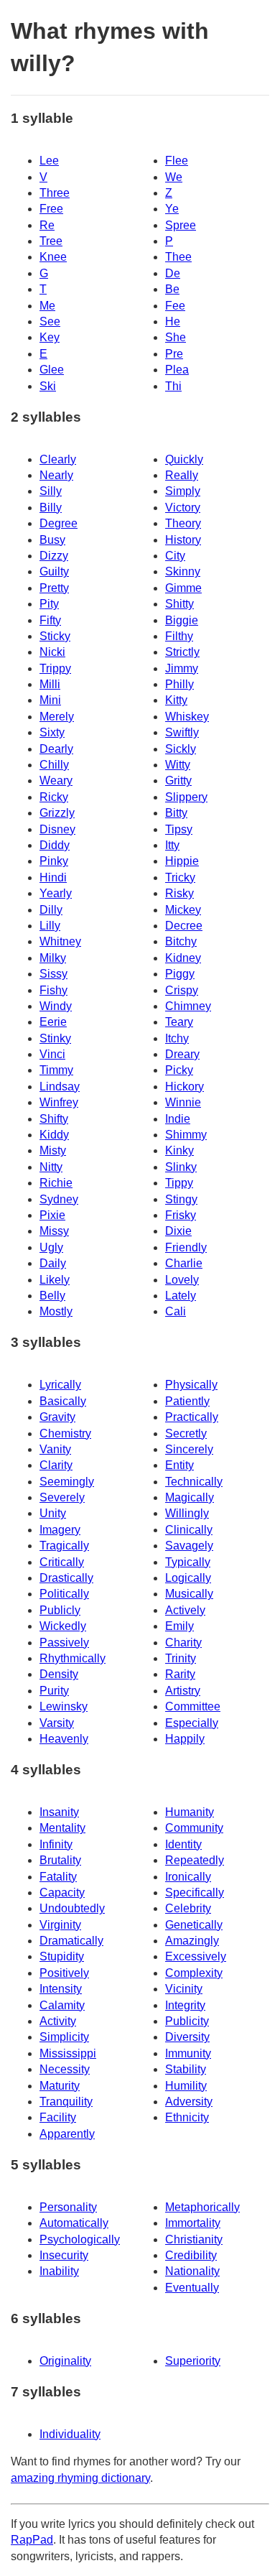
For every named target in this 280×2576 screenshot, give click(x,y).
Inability (59, 2271)
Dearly (56, 749)
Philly (179, 684)
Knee (53, 257)
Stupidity (62, 1956)
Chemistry (65, 1433)
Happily (185, 1739)
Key (50, 337)
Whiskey (187, 717)
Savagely (189, 1546)
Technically (194, 1482)
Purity (54, 1691)
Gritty (178, 780)
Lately (181, 1296)
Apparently (67, 2134)
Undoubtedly (72, 1908)
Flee (177, 161)
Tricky (180, 877)
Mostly (56, 1311)
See (50, 321)
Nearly (56, 475)
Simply (183, 491)
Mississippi (68, 2053)
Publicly (60, 1610)
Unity (53, 1513)
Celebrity (188, 1908)
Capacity (62, 1892)
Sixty (52, 732)
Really (182, 475)
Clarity (56, 1465)
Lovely (182, 1280)
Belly (52, 1296)
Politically (64, 1594)
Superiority (193, 2361)
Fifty (50, 620)
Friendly (186, 1247)
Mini (50, 700)
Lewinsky (64, 1706)
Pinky (54, 861)
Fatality (58, 1877)
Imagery (60, 1530)
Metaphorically (202, 2207)
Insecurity (64, 2255)
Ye (172, 209)
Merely (57, 717)
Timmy (56, 1070)
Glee (52, 370)
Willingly (187, 1513)
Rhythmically (73, 1658)
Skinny (183, 571)
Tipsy (179, 829)
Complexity (194, 1973)
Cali (176, 1311)
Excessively (196, 1956)
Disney (57, 829)
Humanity (190, 1812)
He (173, 321)
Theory (183, 523)
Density (59, 1674)
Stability (186, 2069)
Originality (65, 2361)
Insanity (59, 1812)
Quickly (184, 459)
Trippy (55, 668)
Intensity (61, 1989)
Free (51, 209)
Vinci (52, 1054)
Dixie (178, 1231)
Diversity (187, 2037)
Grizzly (57, 813)
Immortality (193, 2223)
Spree (181, 225)
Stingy (181, 1199)
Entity (179, 1465)
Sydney (59, 1199)
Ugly (51, 1247)
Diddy (55, 845)
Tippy (179, 1183)
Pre (174, 354)
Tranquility (66, 2102)
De (173, 273)
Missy (54, 1231)
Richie (56, 1183)
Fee (175, 306)
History (183, 540)
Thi (173, 386)
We (174, 177)
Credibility (191, 2255)
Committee (193, 1706)
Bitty (176, 813)
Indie (178, 1119)
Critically (62, 1562)
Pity (49, 604)
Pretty (54, 588)
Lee (49, 161)
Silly (51, 491)
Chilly (54, 765)
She (176, 337)
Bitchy (181, 941)
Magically (190, 1497)
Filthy (179, 636)
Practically (192, 1417)
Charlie (184, 1263)
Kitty (176, 700)
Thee (178, 257)
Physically (191, 1385)
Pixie (52, 1215)
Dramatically (71, 1941)
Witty (178, 765)
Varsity (57, 1723)
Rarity (180, 1674)
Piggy (180, 974)
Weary (56, 780)
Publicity (187, 2021)
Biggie (182, 620)
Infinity (56, 1844)
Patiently (187, 1401)
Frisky (181, 1215)
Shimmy (186, 1135)
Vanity (55, 1449)
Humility (186, 2086)
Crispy (182, 990)
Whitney (60, 941)
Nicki (52, 652)
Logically (188, 1578)
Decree (184, 926)
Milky (53, 958)
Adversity (189, 2102)
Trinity (181, 1658)
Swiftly (182, 732)
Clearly (58, 459)
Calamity (62, 2005)
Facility (58, 2117)
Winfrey (59, 1102)
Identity (183, 1844)
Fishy (53, 990)
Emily (179, 1626)
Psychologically (80, 2239)
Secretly (186, 1433)
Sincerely (189, 1449)
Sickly (181, 749)
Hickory (185, 1087)
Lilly (50, 926)
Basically (63, 1401)
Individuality (70, 2434)
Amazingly (192, 1941)
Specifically (195, 1892)
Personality (68, 2207)
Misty (53, 1150)
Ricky (54, 797)
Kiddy (54, 1135)
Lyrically (60, 1385)
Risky (179, 893)
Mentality (62, 1828)
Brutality (60, 1860)
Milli (50, 684)
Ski (48, 386)
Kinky (179, 1150)
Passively (64, 1643)
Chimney (188, 1006)
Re (47, 225)
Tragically (64, 1546)
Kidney (183, 958)
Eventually (192, 2288)
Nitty (51, 1167)
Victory (183, 508)
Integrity (185, 2005)
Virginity (60, 1925)
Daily (53, 1263)
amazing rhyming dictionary (80, 2478)
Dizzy (54, 556)
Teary (179, 1022)
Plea (177, 370)
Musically (189, 1594)
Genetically (194, 1925)
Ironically (188, 1877)
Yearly (56, 893)
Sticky (55, 636)
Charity (183, 1643)
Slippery (186, 797)
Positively (64, 1973)
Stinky (55, 1038)
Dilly (51, 910)
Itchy (177, 1038)
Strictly (182, 652)
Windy (56, 1006)
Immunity (188, 2053)
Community (194, 1828)
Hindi (53, 877)
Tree (51, 241)
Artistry (183, 1691)
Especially (192, 1723)
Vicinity (184, 1989)
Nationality (192, 2271)
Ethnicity (187, 2117)
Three (55, 193)
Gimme (183, 588)
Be (172, 289)
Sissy (53, 974)
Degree (59, 523)
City (175, 556)
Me (47, 306)
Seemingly (67, 1482)
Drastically (66, 1578)
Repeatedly (195, 1860)
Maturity (60, 2086)
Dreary (182, 1054)
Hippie (182, 861)
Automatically (74, 2223)
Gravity (57, 1417)
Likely (55, 1280)
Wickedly (63, 1626)
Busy (52, 540)
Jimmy (182, 668)
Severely (62, 1497)
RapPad (32, 2540)
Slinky (181, 1167)
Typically (188, 1562)
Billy (51, 508)
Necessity (65, 2069)
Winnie (183, 1102)
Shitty (179, 604)
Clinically (189, 1530)
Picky (179, 1070)
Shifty (54, 1119)
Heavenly (64, 1739)
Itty (172, 845)
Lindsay (60, 1087)
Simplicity (64, 2037)
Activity (58, 2021)
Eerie (53, 1022)
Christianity (194, 2239)
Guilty (54, 571)
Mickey (183, 910)
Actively (185, 1610)
